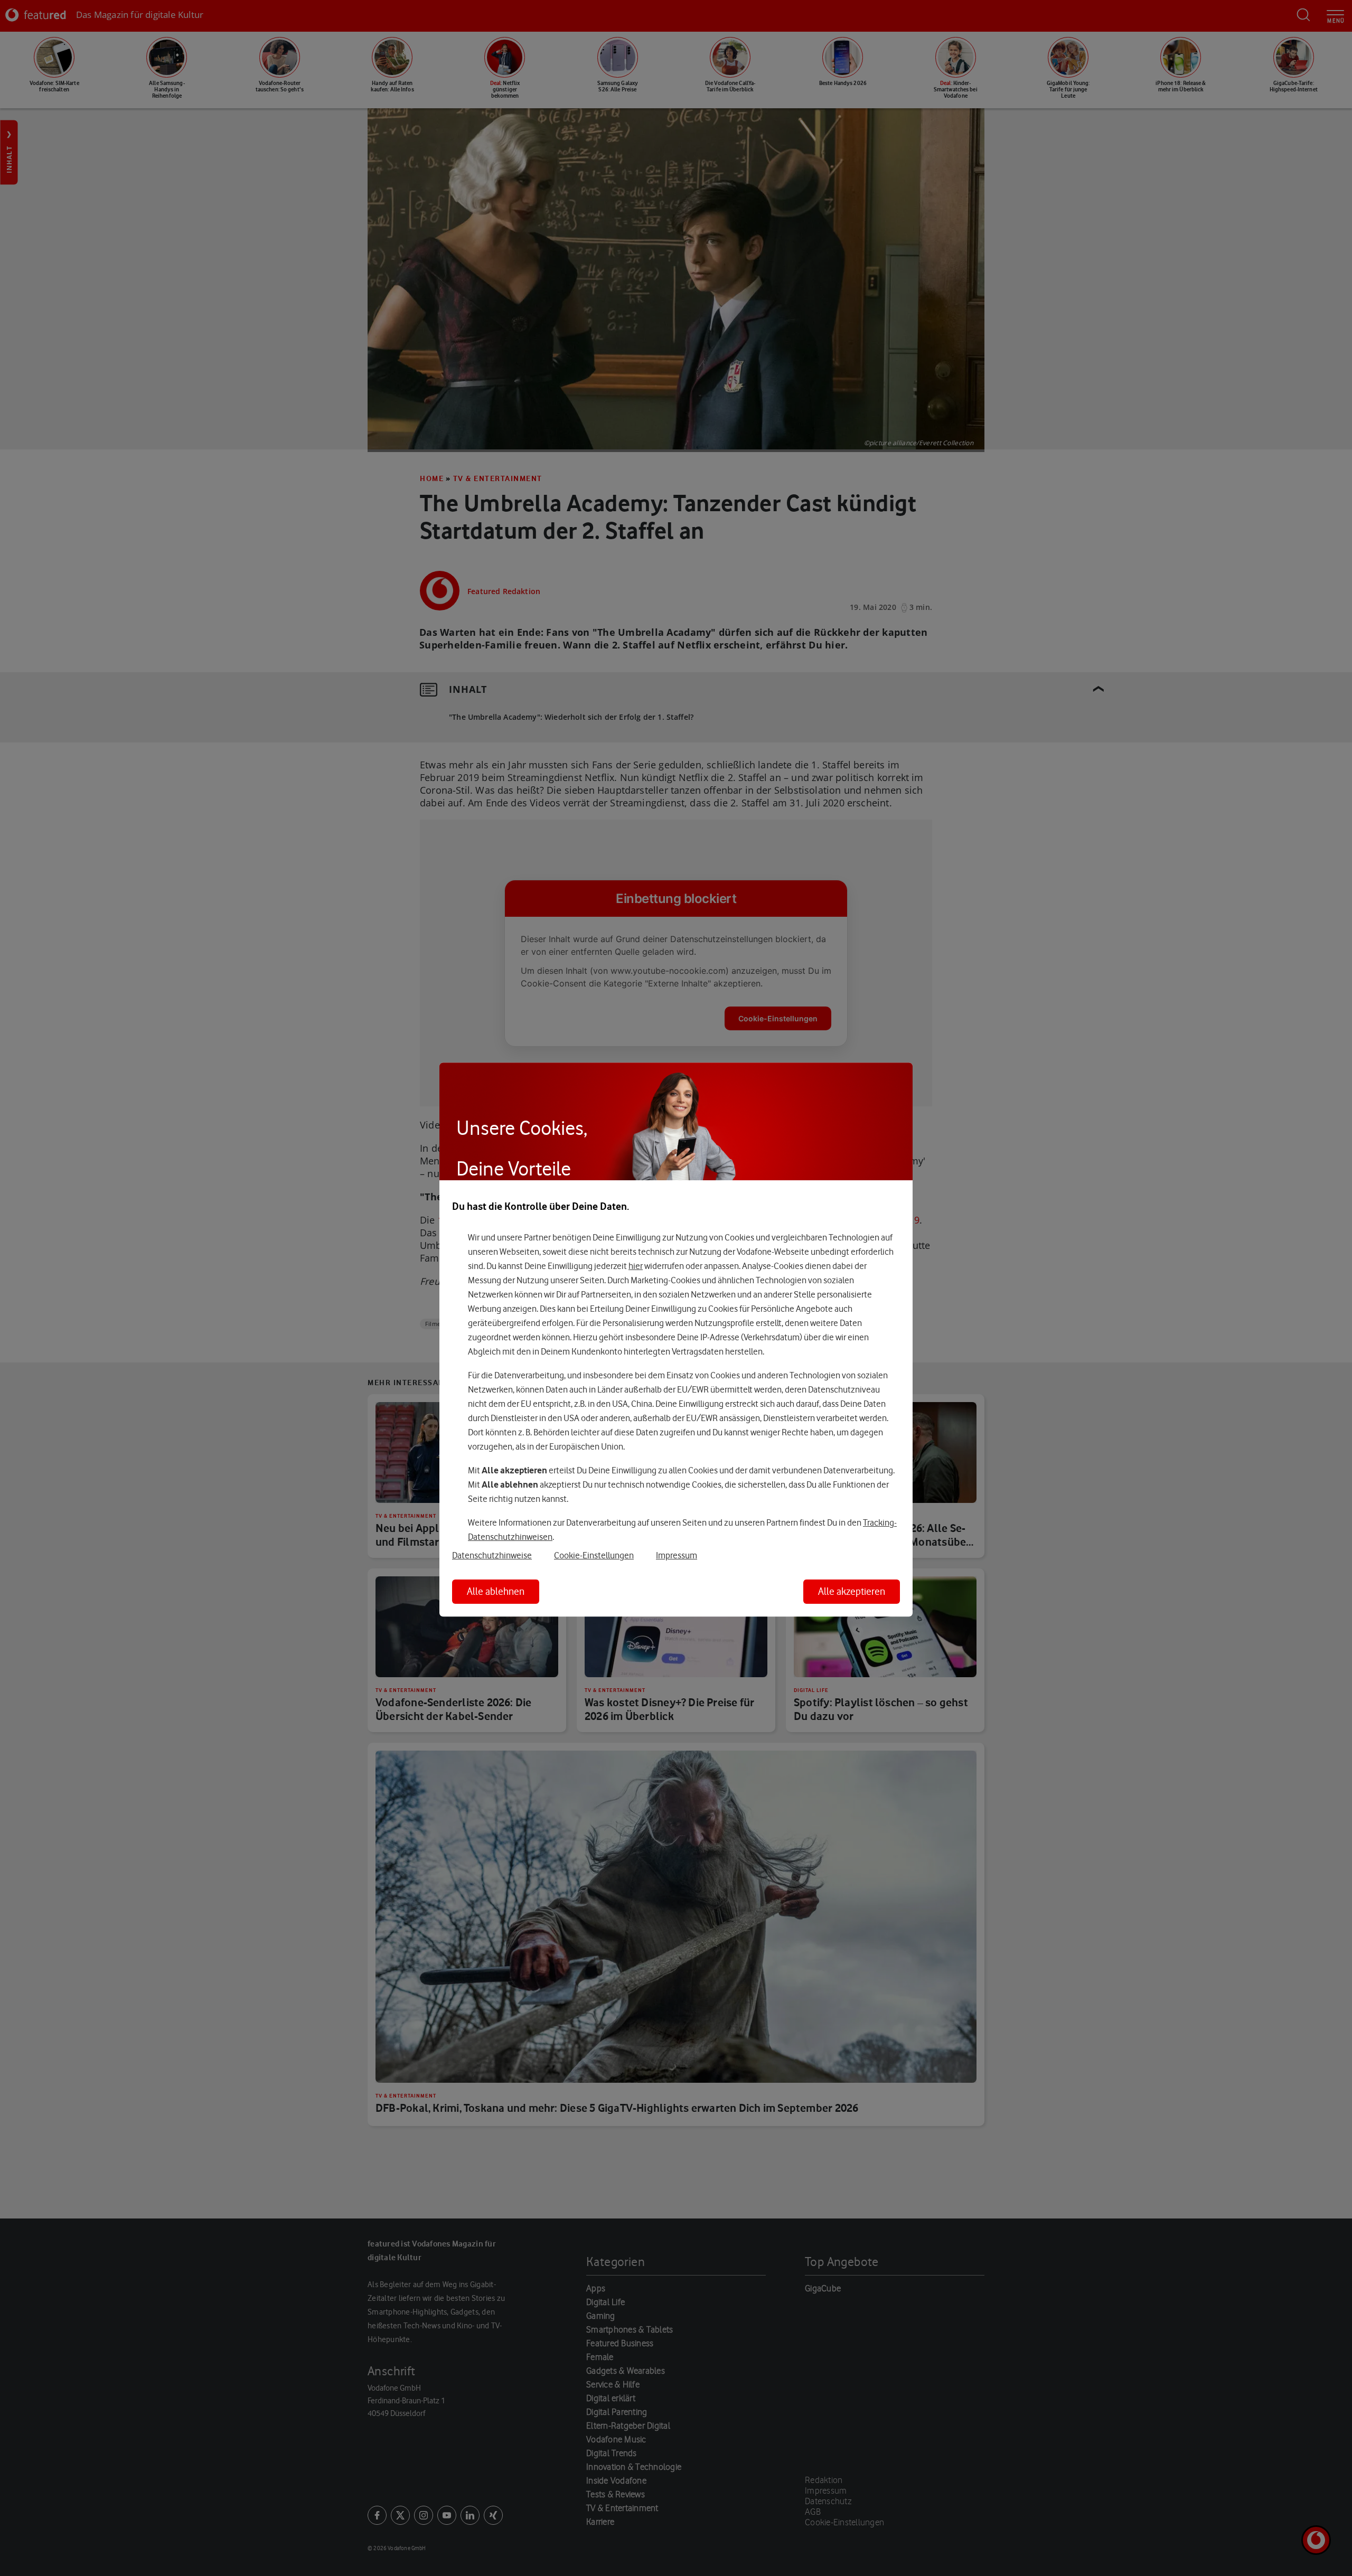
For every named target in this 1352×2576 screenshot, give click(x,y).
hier (636, 1266)
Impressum (677, 1555)
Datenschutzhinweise (492, 1555)
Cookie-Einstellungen (594, 1555)
